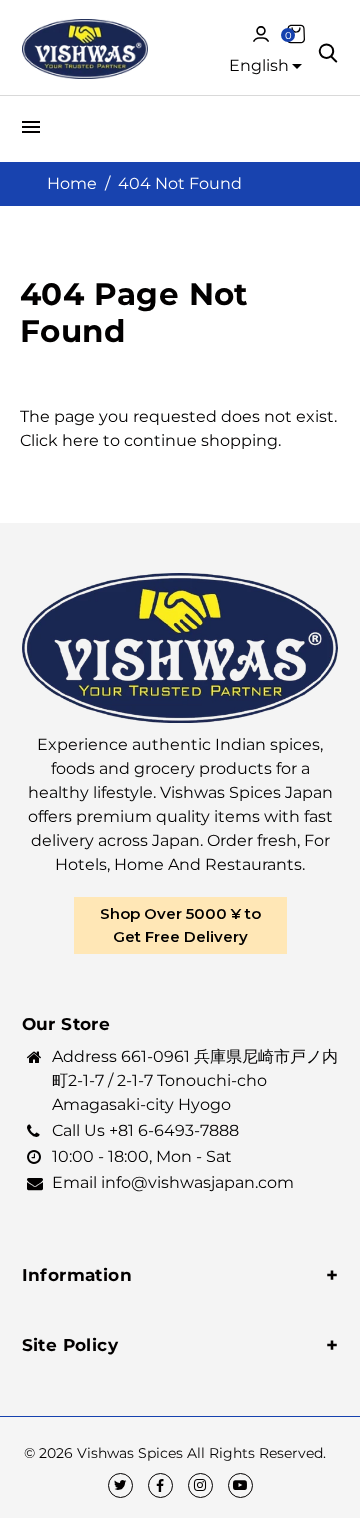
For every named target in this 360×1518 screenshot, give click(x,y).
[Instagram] (200, 1485)
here (80, 440)
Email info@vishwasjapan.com (173, 1182)
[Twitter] (120, 1485)
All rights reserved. (256, 1453)
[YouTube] (240, 1485)
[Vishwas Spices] (85, 52)
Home (72, 183)
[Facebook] (160, 1485)
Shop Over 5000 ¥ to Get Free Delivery (180, 925)
